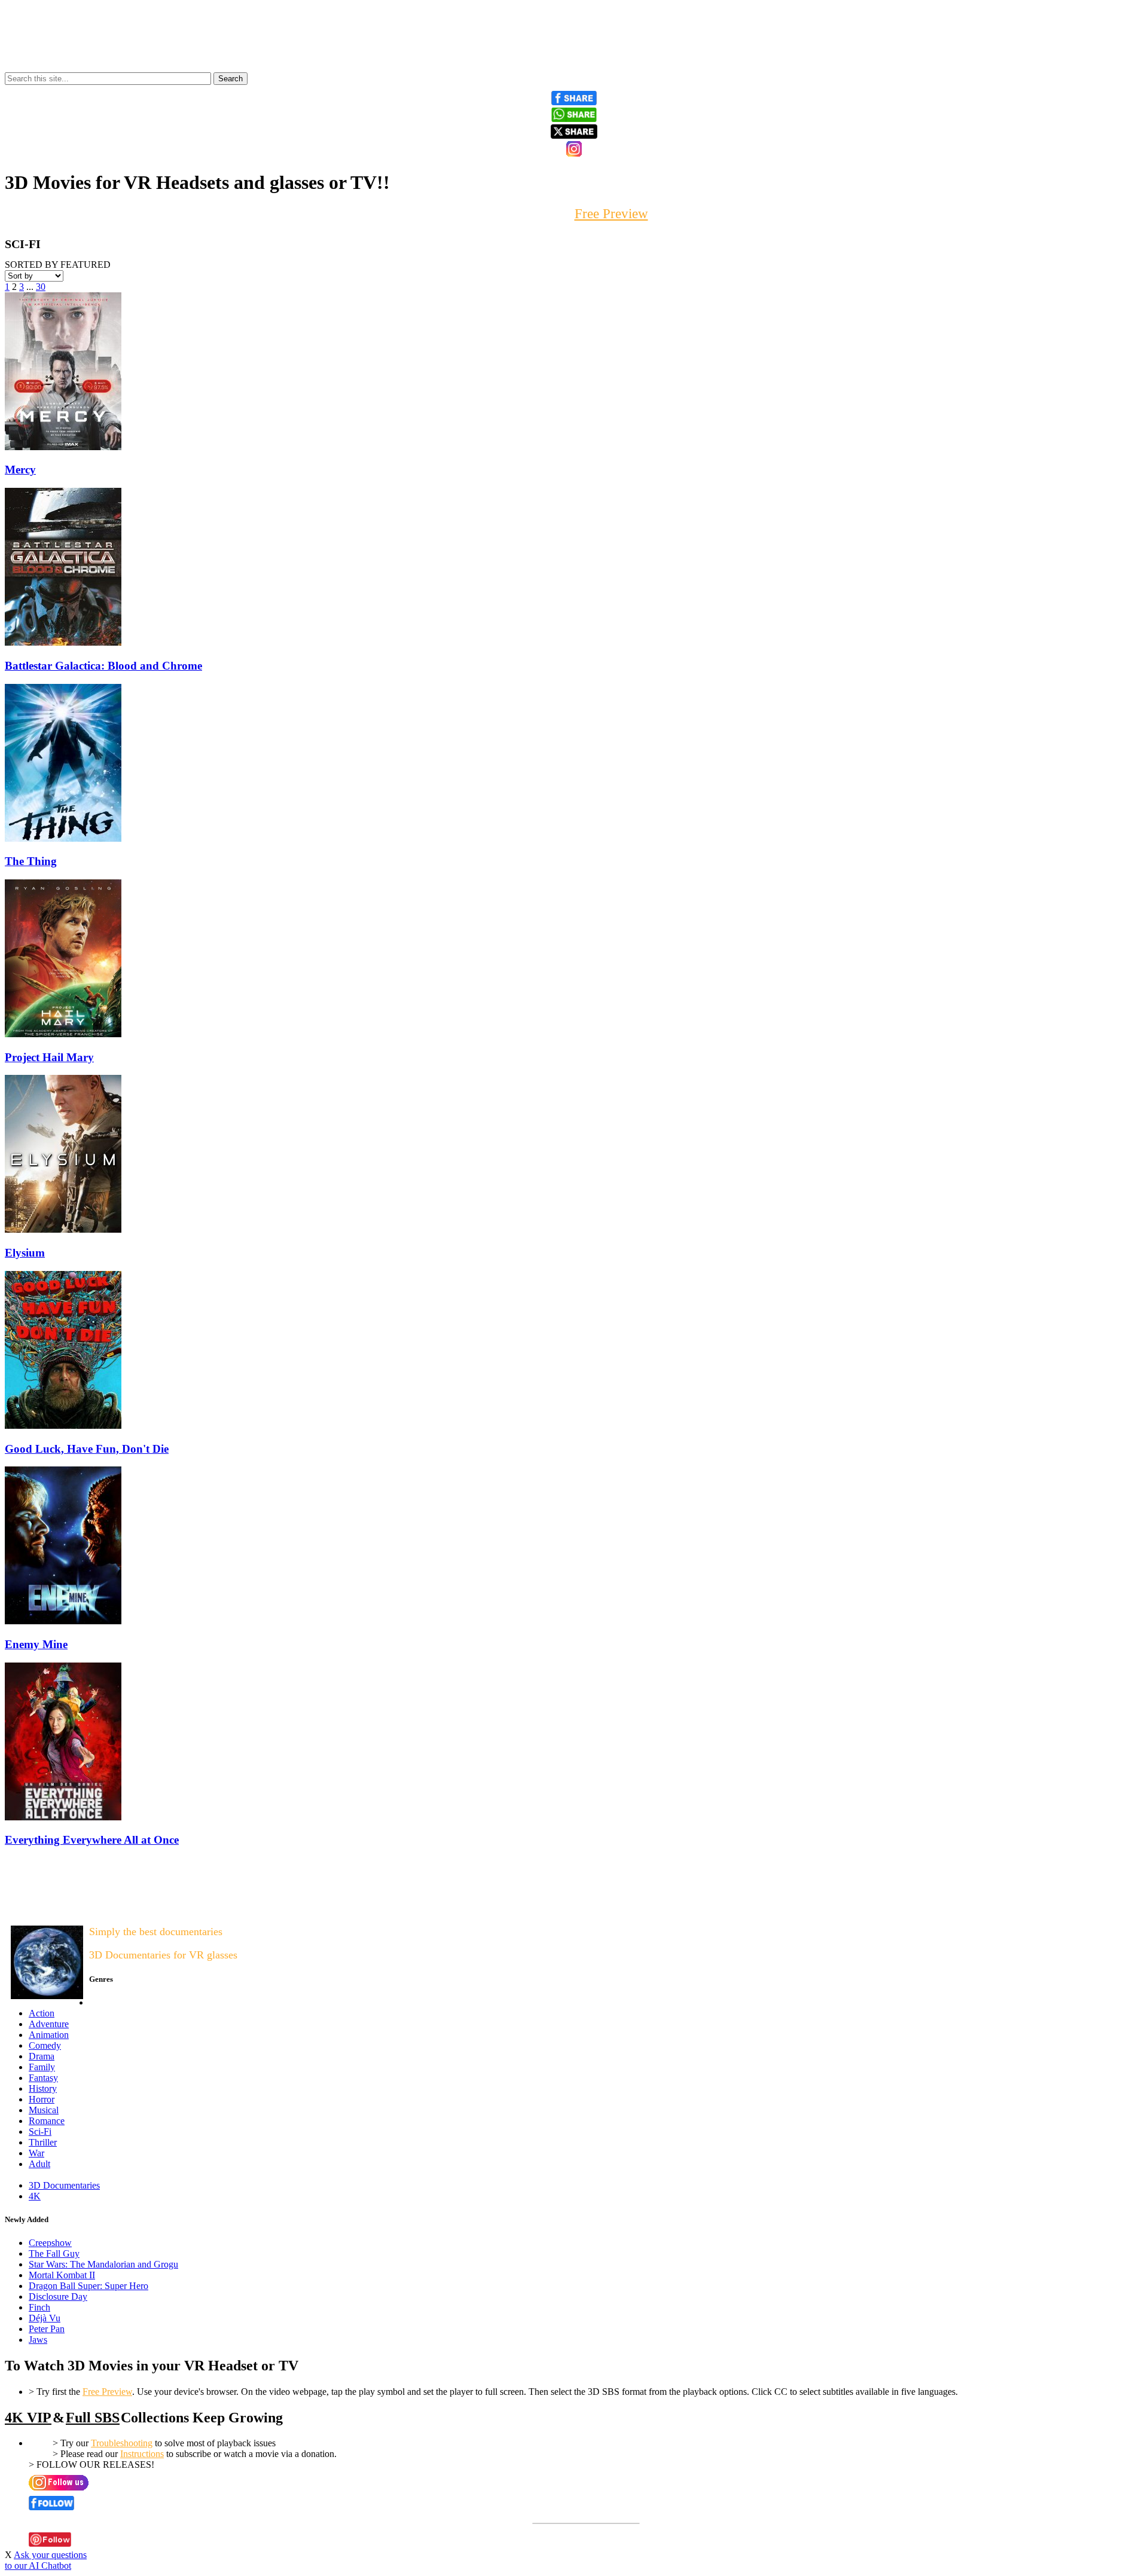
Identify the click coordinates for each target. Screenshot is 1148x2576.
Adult (39, 2164)
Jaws (38, 2340)
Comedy (45, 2045)
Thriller (43, 2142)
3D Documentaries (64, 2185)
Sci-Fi (40, 2132)
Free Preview (107, 2392)
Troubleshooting (122, 2443)
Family (42, 2067)
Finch (39, 2307)
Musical (44, 2110)
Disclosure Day (58, 2297)
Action (42, 2013)
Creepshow (50, 2243)
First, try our (574, 214)
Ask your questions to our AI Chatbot (46, 2560)
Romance (47, 2121)
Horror (42, 2099)
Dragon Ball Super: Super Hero (88, 2286)
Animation (49, 2035)
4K (35, 2196)
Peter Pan (47, 2329)
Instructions (142, 2454)
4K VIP (28, 2418)
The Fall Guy (54, 2253)
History (43, 2088)
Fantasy (43, 2078)
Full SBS (93, 2418)
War (36, 2153)
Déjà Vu (45, 2318)
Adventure (49, 2024)
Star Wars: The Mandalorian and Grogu (103, 2264)
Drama (42, 2056)
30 (41, 287)
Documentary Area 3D (42, 1907)
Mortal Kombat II (62, 2275)
